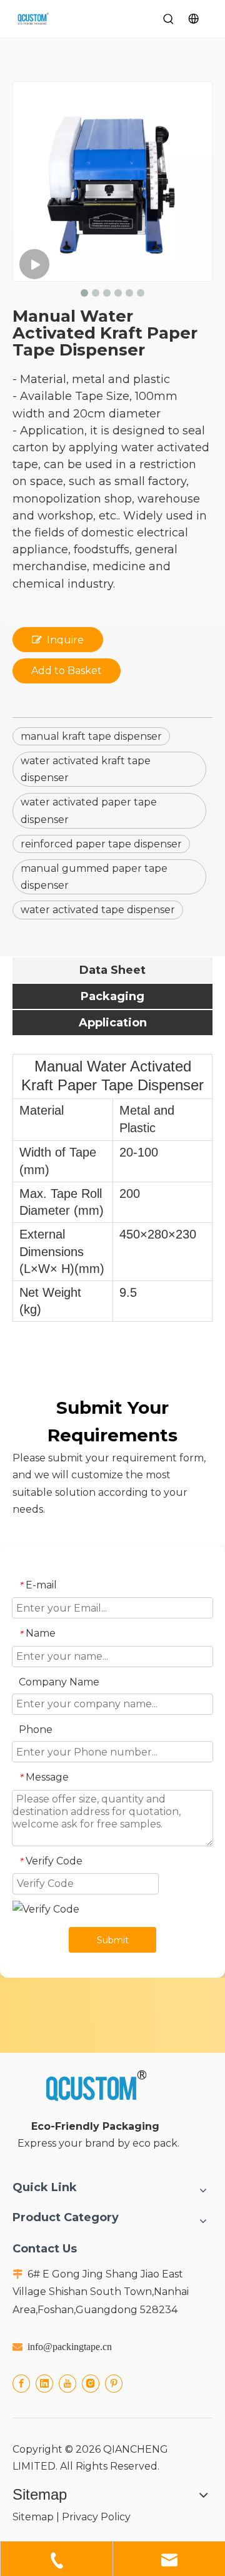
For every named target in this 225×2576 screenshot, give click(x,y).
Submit (113, 1940)
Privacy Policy (96, 2517)
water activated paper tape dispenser (89, 810)
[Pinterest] (114, 2383)
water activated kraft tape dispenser (86, 769)
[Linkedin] (44, 2383)
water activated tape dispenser (98, 910)
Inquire (65, 640)
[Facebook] (21, 2383)
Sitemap (33, 2517)
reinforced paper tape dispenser (101, 844)
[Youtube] (67, 2383)
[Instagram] (91, 2383)
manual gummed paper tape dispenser (94, 877)
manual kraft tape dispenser (91, 736)
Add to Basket (67, 671)
